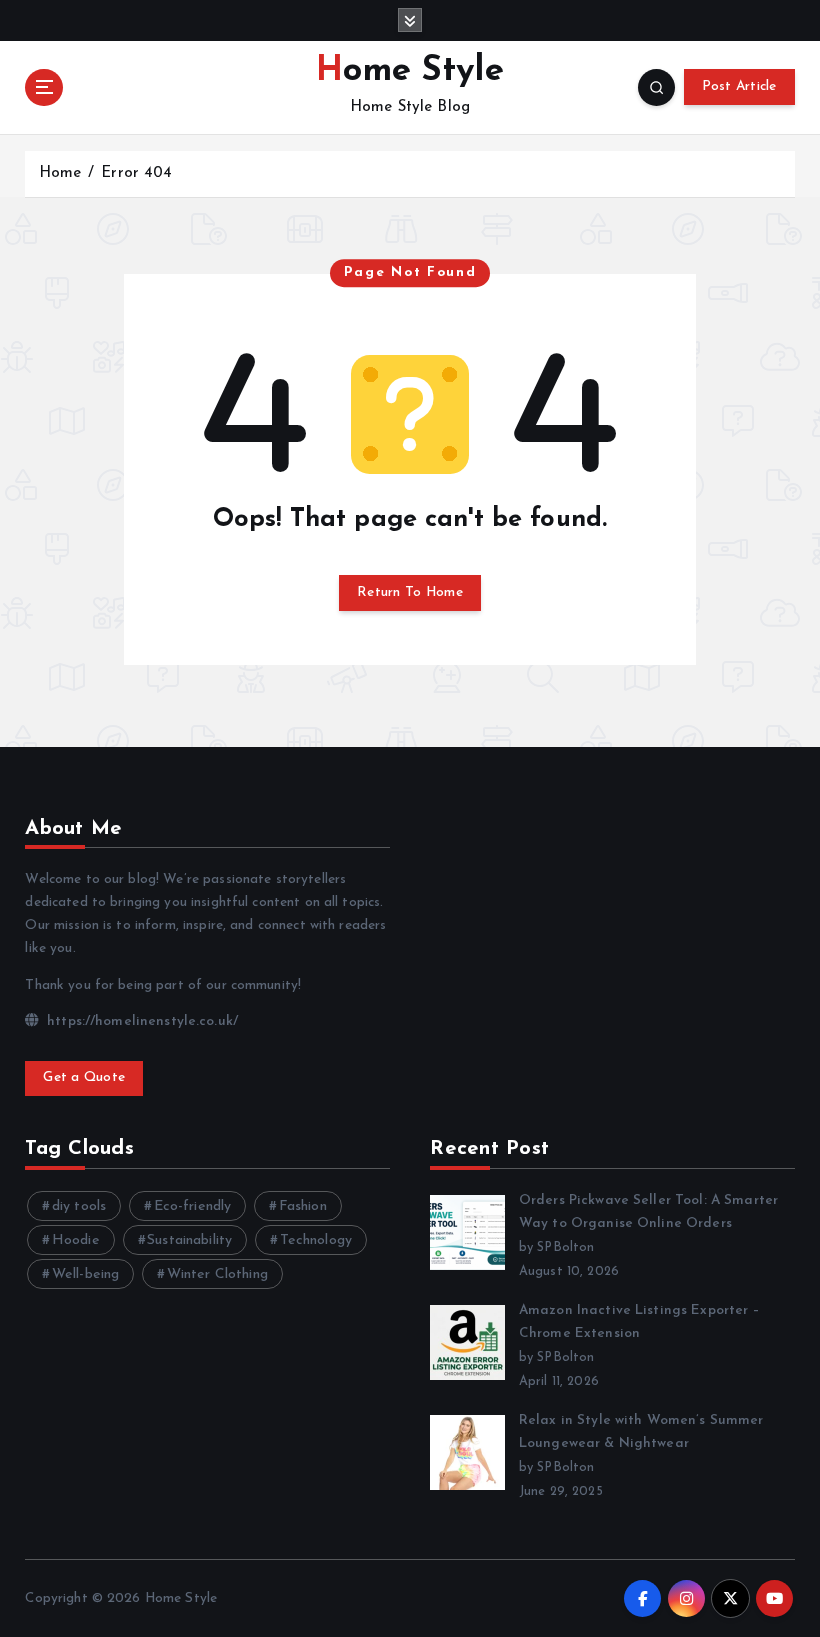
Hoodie (76, 1240)
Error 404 (136, 173)
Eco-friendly (193, 1206)
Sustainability (189, 1240)
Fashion (303, 1206)
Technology (316, 1240)
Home (60, 173)
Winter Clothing (217, 1274)
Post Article (739, 86)
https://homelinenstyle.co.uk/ (140, 1021)
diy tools (79, 1206)
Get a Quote (84, 1077)
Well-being (85, 1274)
